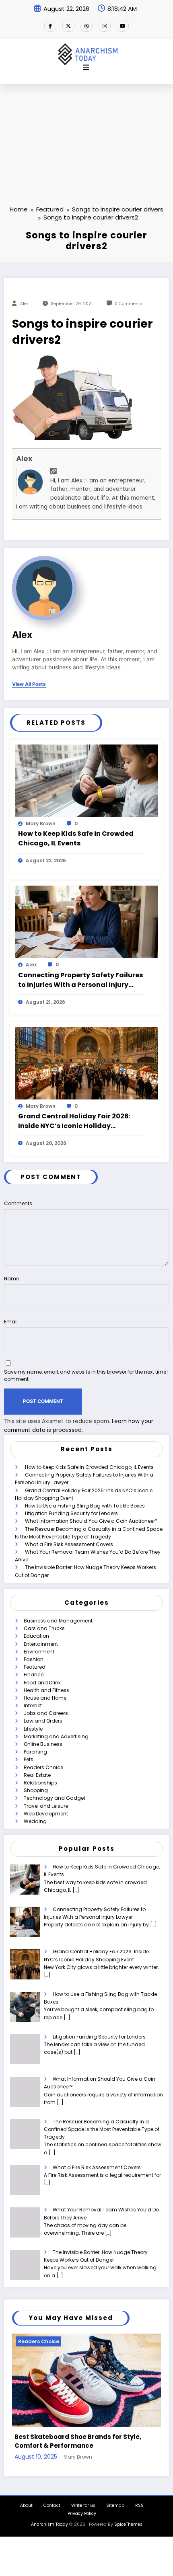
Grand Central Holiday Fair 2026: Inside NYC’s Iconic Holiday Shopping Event (74, 1121)
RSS (139, 2503)
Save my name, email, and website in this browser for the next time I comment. (86, 1375)
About (26, 2503)
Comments (18, 1203)
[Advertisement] (86, 132)
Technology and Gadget (55, 1798)
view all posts (29, 684)
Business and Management (58, 1621)
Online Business (43, 1744)
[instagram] (105, 26)
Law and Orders (43, 1721)
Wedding (35, 1821)
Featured (35, 1667)
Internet (33, 1705)
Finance (34, 1675)
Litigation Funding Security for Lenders (71, 1513)
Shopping (36, 1790)
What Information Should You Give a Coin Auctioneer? (91, 1521)
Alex (24, 304)
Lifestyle (33, 1729)
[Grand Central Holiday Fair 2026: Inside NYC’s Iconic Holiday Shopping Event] (86, 1063)
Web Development (46, 1814)
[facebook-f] (50, 26)
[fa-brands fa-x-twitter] (68, 26)
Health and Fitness (46, 1690)
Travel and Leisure (46, 1806)
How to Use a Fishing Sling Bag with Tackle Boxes (85, 1506)
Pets (29, 1759)
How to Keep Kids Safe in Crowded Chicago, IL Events (76, 838)
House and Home (45, 1698)
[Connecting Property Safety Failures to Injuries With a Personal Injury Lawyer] (86, 922)
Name (11, 1279)
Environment (39, 1652)
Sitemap (115, 2503)
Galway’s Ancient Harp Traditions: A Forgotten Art (78, 2438)
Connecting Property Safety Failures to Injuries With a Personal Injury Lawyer (80, 980)
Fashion (34, 1659)
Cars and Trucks (44, 1628)
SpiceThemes (128, 2521)
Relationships (40, 1783)
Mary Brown (41, 823)
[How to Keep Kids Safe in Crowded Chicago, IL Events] (86, 780)
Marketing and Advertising (56, 1736)
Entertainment (41, 1644)
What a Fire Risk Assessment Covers (69, 1544)
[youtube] (123, 26)
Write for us (83, 2503)
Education (36, 1636)
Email (11, 1322)
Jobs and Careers (46, 1713)
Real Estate (37, 1775)
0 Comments (129, 304)
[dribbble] (86, 26)
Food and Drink (42, 1683)
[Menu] (86, 68)
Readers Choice (43, 1767)
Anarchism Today (49, 2521)
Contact (52, 2503)
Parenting (35, 1752)
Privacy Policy (82, 2511)
